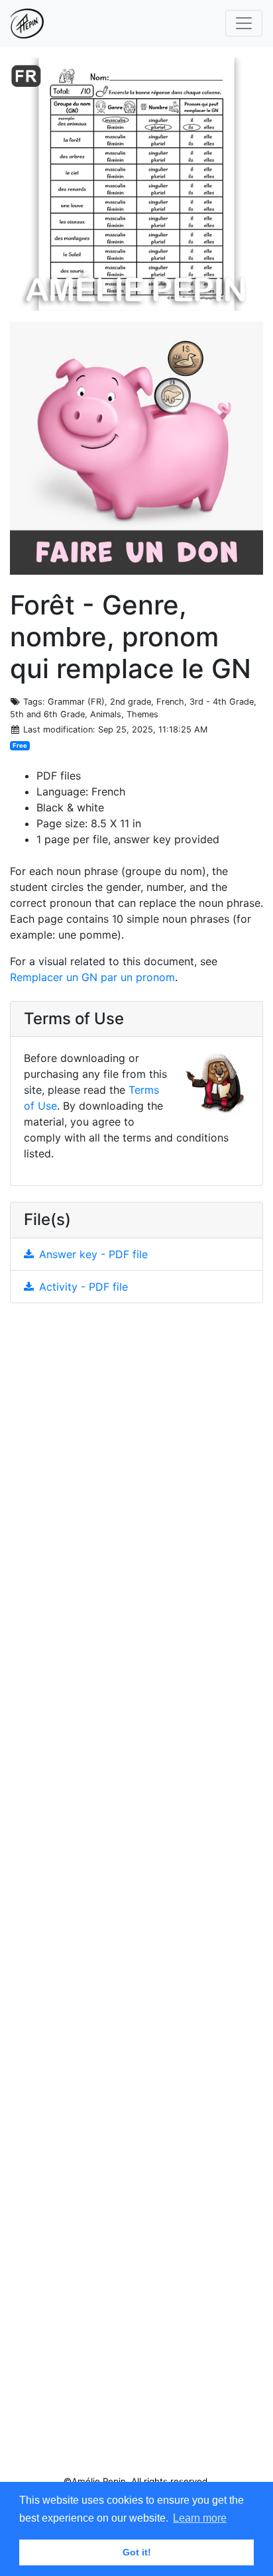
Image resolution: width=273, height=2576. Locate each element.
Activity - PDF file (83, 1287)
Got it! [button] (137, 2552)
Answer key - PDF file (93, 1254)
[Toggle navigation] (244, 23)
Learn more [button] (200, 2518)
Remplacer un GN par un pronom (92, 977)
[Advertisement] (136, 1895)
